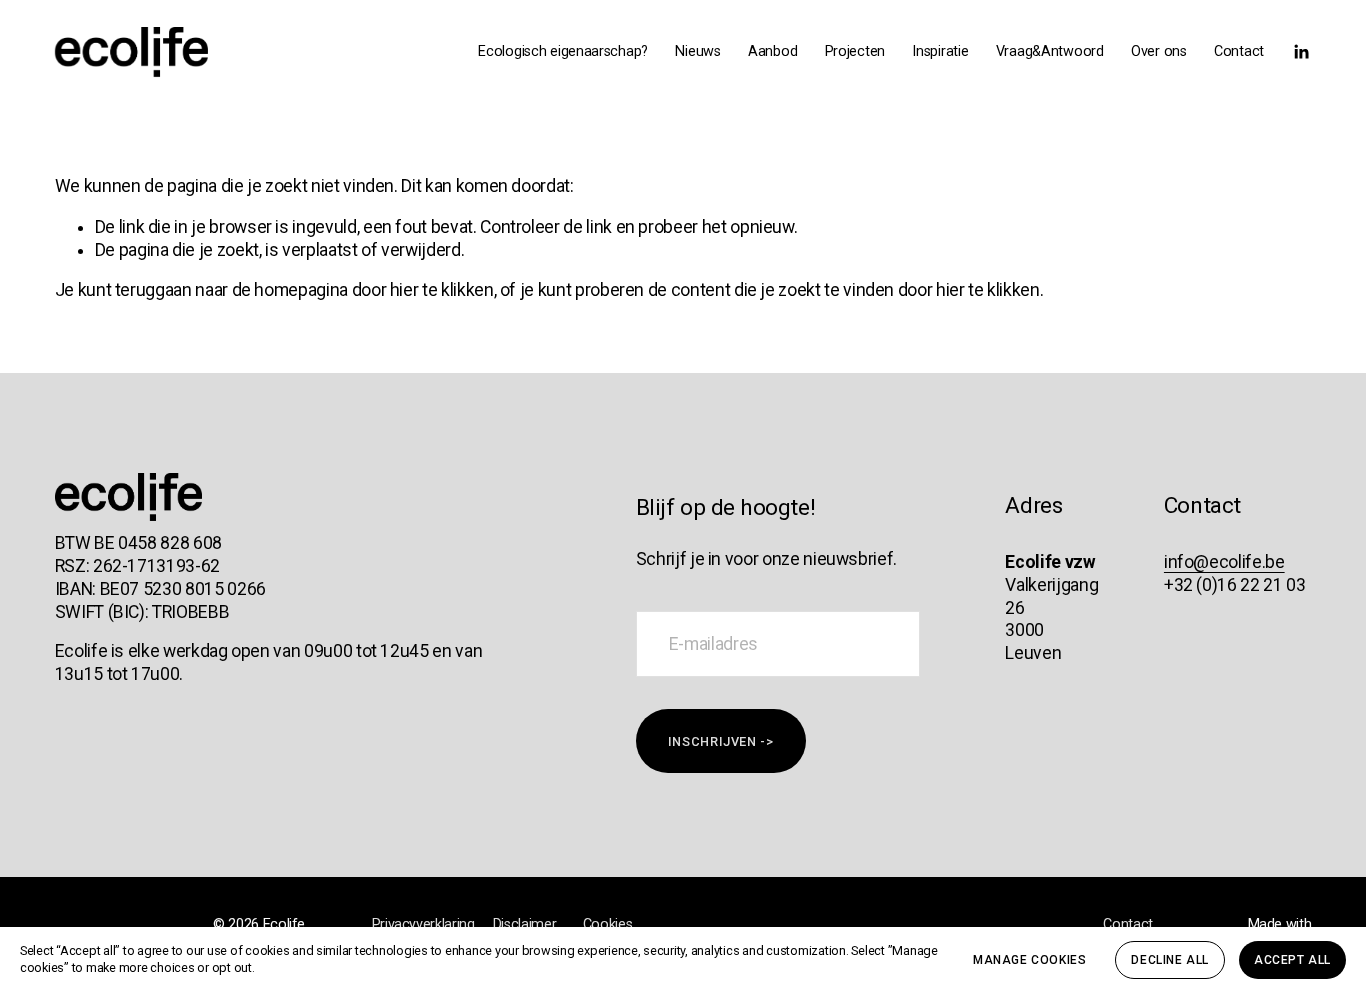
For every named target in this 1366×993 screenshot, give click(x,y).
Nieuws (697, 51)
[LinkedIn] (1301, 52)
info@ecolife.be (1224, 562)
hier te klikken (442, 290)
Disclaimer (524, 924)
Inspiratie (940, 51)
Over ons (1159, 51)
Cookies (608, 924)
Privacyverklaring (423, 924)
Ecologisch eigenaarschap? (563, 51)
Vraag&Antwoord (1050, 51)
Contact (1239, 51)
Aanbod (772, 51)
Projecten (855, 51)
